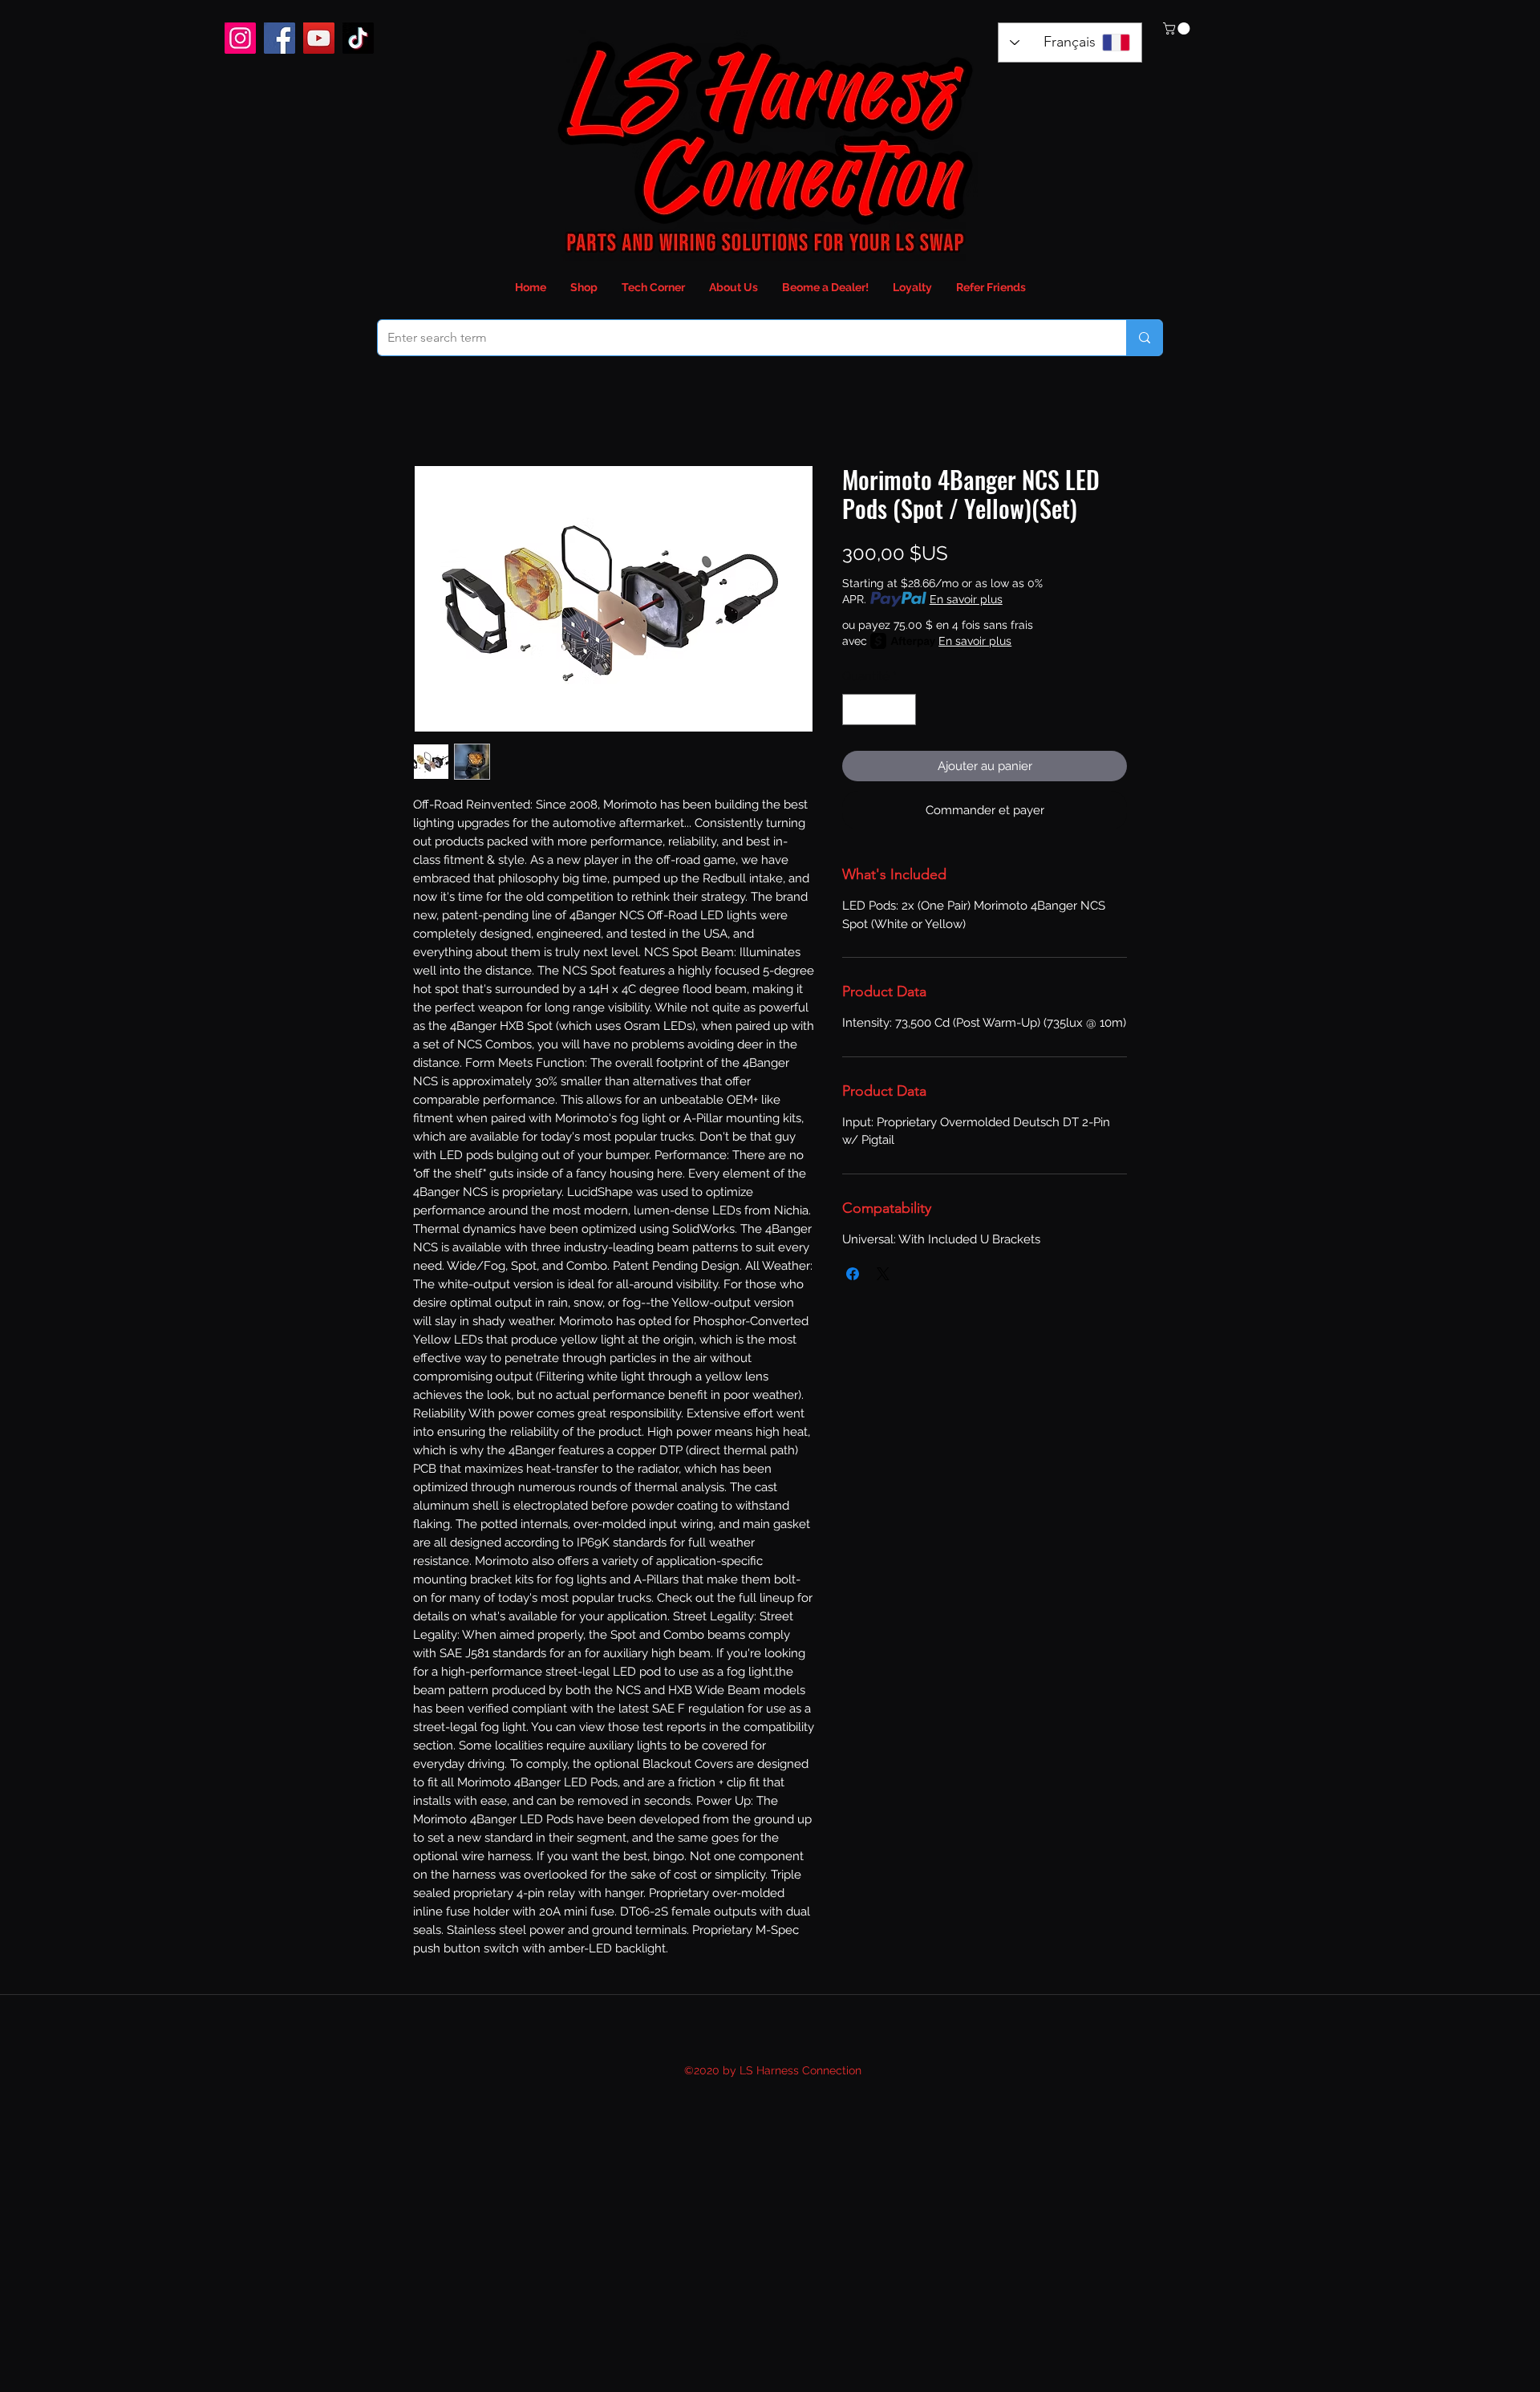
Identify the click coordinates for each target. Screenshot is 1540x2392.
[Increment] (904, 709)
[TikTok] (358, 38)
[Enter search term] (1144, 338)
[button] (1178, 28)
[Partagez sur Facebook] (853, 1274)
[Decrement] (855, 709)
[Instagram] (240, 38)
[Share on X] (883, 1274)
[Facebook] (280, 38)
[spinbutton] (879, 709)
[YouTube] (319, 38)
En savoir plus (966, 599)
